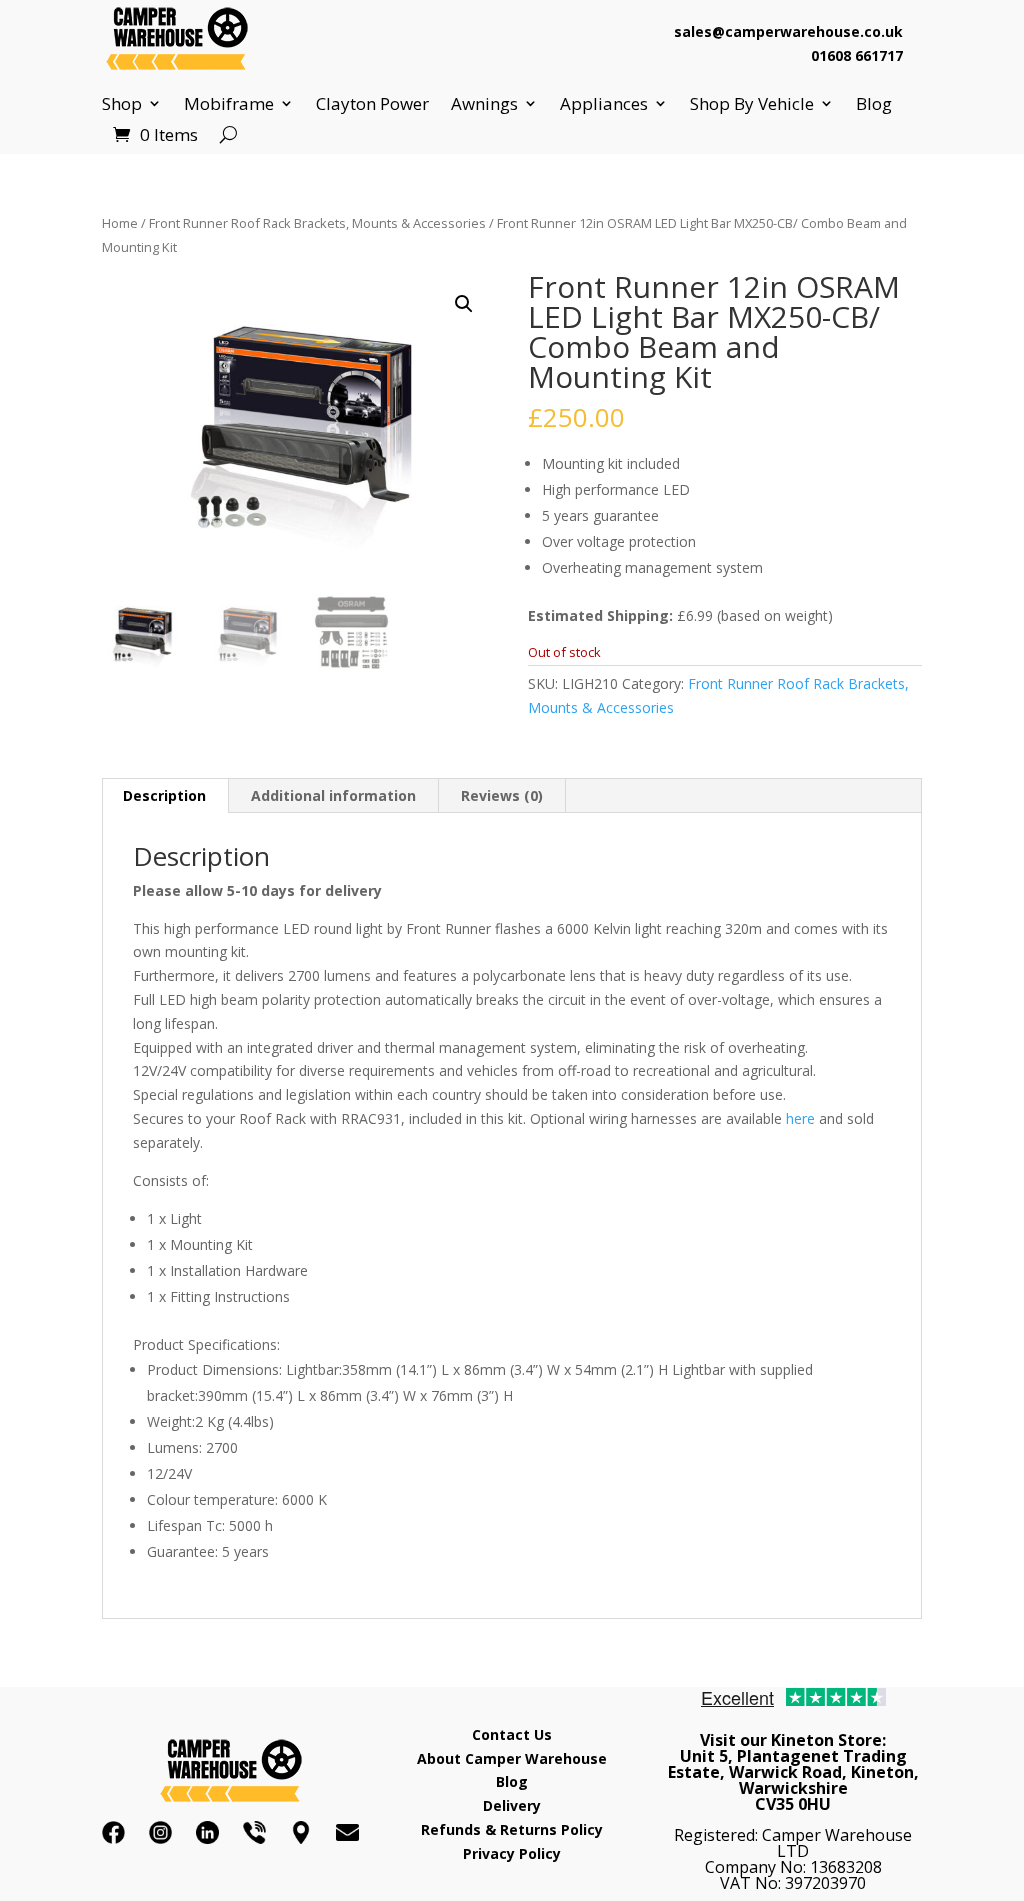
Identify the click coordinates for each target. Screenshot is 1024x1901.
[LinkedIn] (207, 1832)
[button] (464, 304)
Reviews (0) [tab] (502, 795)
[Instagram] (160, 1832)
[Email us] (347, 1832)
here (800, 1118)
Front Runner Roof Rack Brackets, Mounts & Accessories (317, 223)
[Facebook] (113, 1832)
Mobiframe (229, 104)
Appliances (604, 104)
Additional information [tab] (333, 795)
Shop (122, 104)
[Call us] (254, 1832)
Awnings (484, 104)
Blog (874, 104)
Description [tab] (164, 795)
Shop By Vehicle (752, 104)
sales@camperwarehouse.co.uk (788, 31)
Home (120, 223)
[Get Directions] (301, 1832)
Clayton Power (372, 104)
